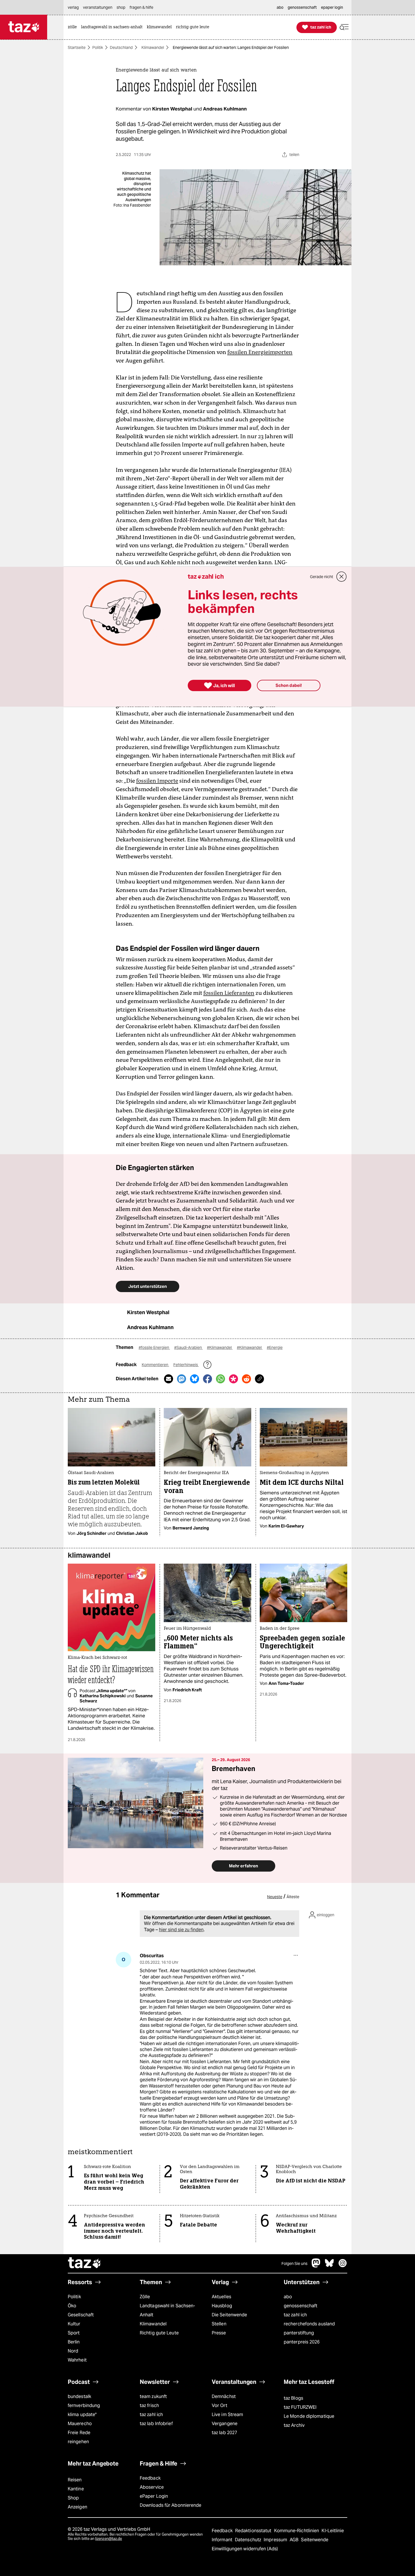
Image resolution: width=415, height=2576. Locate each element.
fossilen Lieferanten (229, 993)
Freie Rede (79, 2433)
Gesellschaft (81, 2315)
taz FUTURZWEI (300, 2407)
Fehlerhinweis (186, 1365)
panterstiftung (299, 2333)
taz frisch (149, 2405)
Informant (223, 2540)
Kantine (76, 2489)
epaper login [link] (332, 7)
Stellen (219, 2324)
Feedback (150, 2478)
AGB (295, 2540)
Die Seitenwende (229, 2315)
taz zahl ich (295, 2315)
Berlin (74, 2342)
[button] (344, 27)
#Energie (275, 1347)
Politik (98, 47)
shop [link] (121, 7)
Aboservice (152, 2487)
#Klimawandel (220, 1347)
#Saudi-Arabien (188, 1347)
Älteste (293, 1897)
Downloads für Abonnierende (171, 2505)
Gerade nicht (322, 577)
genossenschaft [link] (302, 7)
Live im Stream (227, 2415)
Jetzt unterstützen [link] (148, 1286)
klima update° (82, 2415)
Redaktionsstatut (254, 2531)
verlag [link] (73, 7)
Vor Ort (219, 2405)
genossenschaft (301, 2306)
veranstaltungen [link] (98, 7)
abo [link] (280, 7)
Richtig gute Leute (159, 2333)
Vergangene (225, 2424)
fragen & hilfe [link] (141, 7)
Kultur (74, 2324)
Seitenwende (315, 2540)
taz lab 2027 (224, 2433)
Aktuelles (221, 2297)
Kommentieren (155, 1365)
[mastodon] (316, 2266)
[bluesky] (329, 2266)
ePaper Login (154, 2496)
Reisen (75, 2480)
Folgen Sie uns (294, 2264)
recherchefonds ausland (309, 2324)
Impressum (276, 2540)
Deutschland (121, 47)
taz (85, 2264)
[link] (74, 27)
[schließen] (342, 577)
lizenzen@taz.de (109, 2539)
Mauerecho (80, 2424)
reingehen (78, 2442)
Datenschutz (249, 2540)
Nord (73, 2351)
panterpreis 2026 (302, 2342)
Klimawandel (153, 47)
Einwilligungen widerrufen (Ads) (245, 2549)
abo (288, 2297)
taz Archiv (294, 2425)
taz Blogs (293, 2398)
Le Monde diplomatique (309, 2416)
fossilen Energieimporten (260, 352)
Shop (73, 2498)
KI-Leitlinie (333, 2531)
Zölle (145, 2297)
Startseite (77, 47)
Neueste (275, 1897)
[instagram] (343, 2266)
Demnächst (224, 2396)
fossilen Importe (157, 781)
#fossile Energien (154, 1347)
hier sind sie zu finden (181, 1930)
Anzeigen (77, 2507)
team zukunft (153, 2396)
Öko (72, 2306)
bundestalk (79, 2396)
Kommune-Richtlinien (297, 2531)
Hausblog (222, 2306)
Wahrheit (77, 2360)
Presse (219, 2333)
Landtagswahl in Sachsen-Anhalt (167, 2310)
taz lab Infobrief (156, 2424)
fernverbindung (84, 2405)
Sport (74, 2333)
